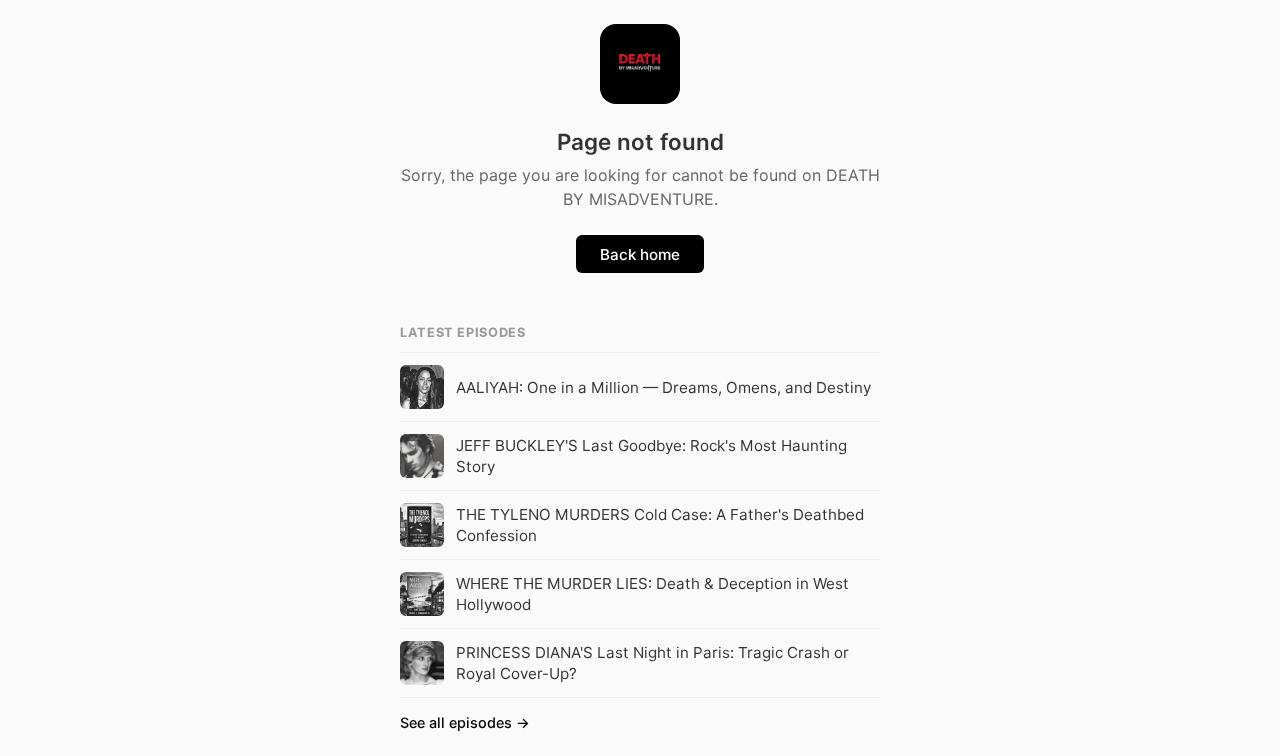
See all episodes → (465, 722)
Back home (640, 254)
